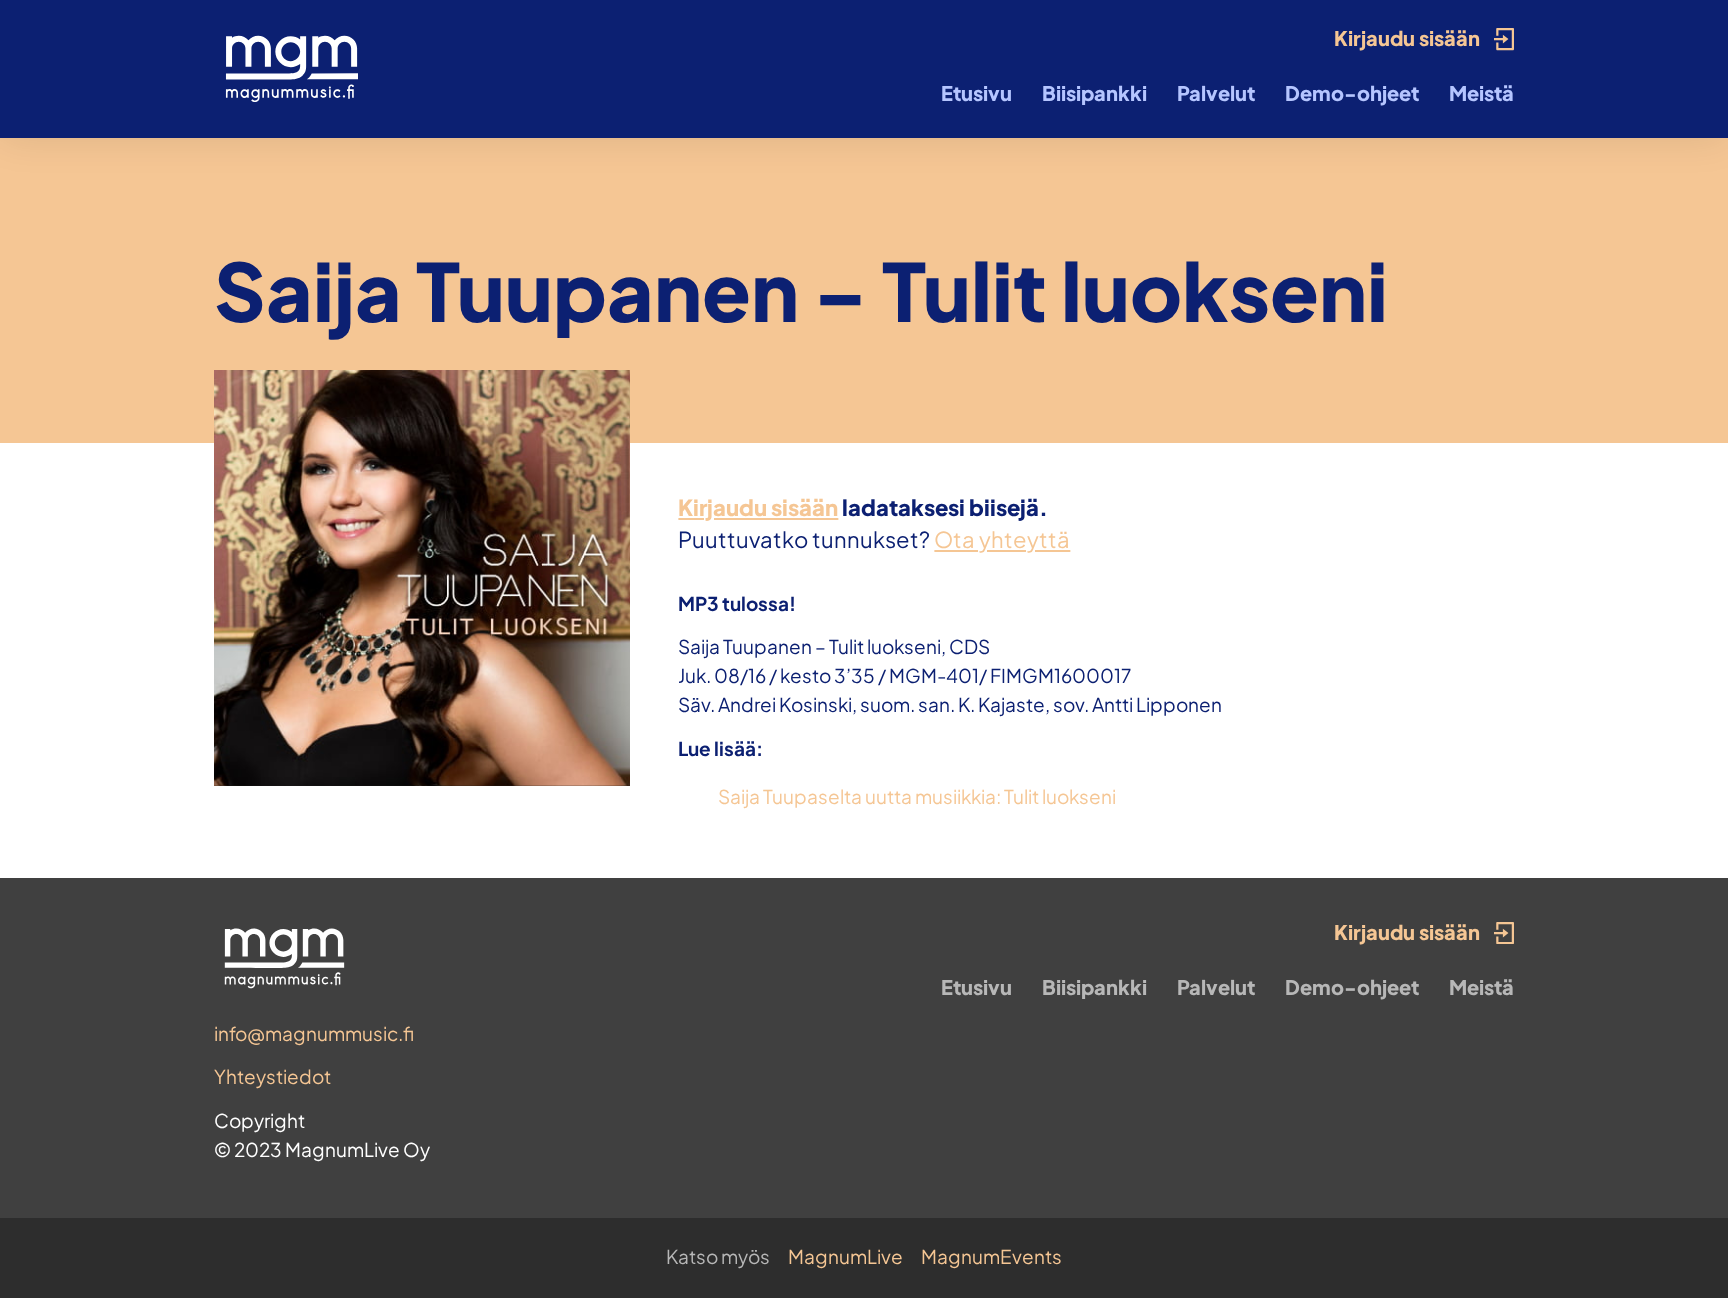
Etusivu (976, 92)
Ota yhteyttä (1002, 539)
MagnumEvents (991, 1256)
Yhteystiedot (272, 1076)
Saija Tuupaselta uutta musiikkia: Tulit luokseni (917, 796)
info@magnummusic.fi (314, 1033)
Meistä (1481, 92)
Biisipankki (1094, 92)
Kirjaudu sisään (758, 507)
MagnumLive (845, 1256)
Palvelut (1216, 92)
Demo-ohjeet (1352, 92)
